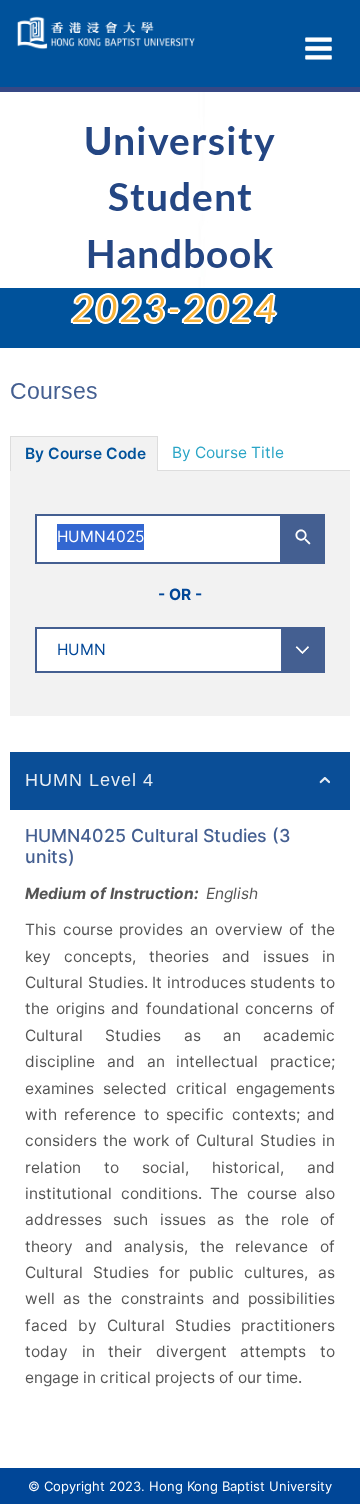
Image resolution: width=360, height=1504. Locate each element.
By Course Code (85, 453)
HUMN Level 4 (89, 780)
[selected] (108, 33)
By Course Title (228, 452)
